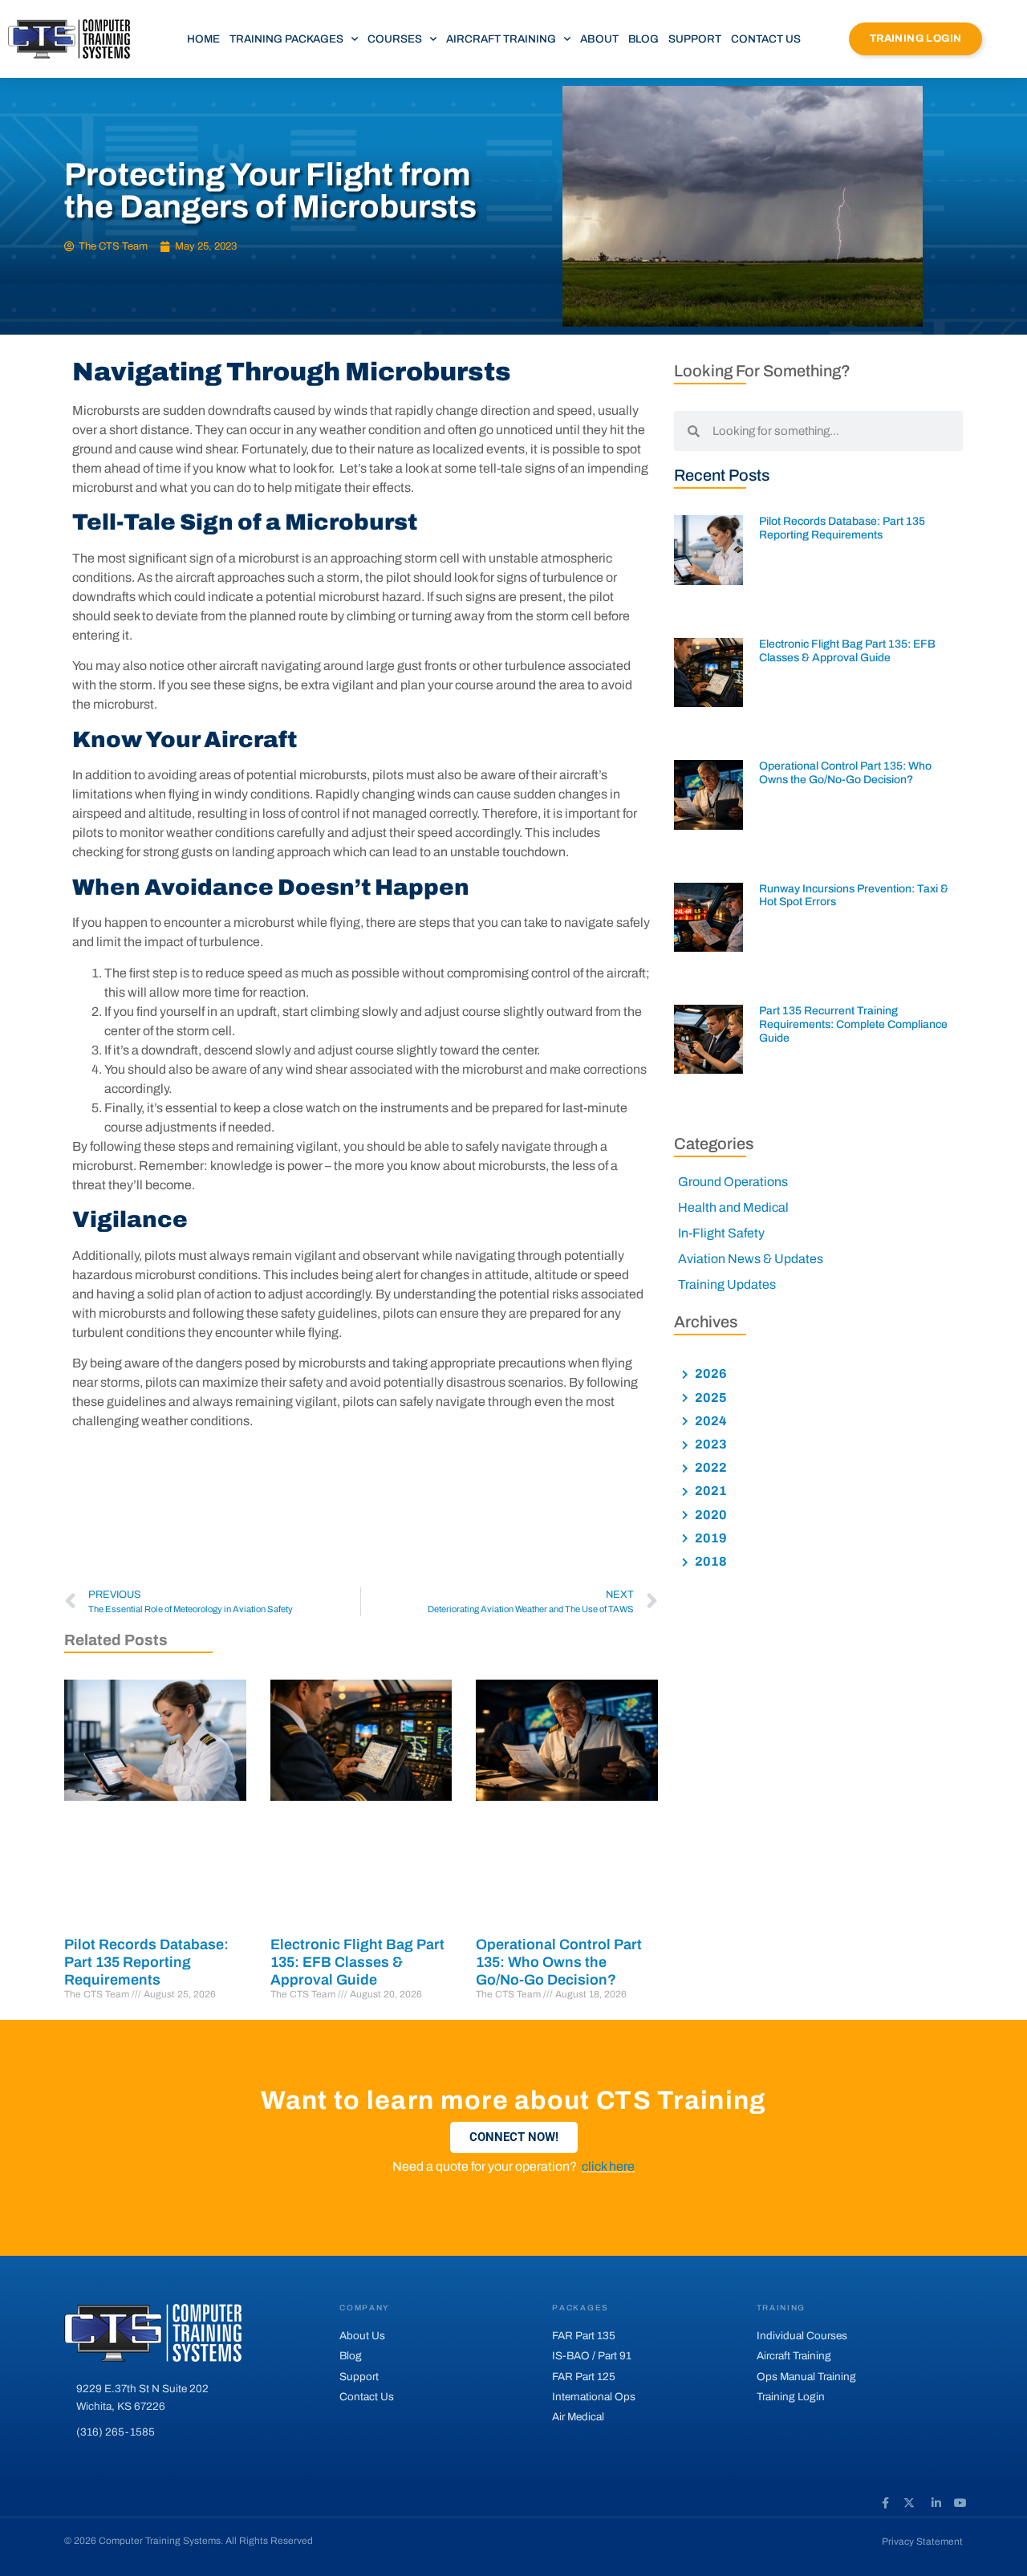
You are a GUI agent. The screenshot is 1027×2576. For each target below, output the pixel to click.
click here (608, 2166)
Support (695, 39)
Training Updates (727, 1284)
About (599, 39)
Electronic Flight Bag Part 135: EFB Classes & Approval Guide (357, 1962)
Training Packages (286, 39)
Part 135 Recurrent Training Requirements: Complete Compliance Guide (853, 1024)
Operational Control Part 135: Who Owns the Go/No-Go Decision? (559, 1962)
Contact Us (766, 39)
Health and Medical (733, 1207)
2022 (710, 1467)
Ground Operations (733, 1182)
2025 (710, 1398)
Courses (395, 39)
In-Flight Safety (721, 1233)
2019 (710, 1538)
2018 (710, 1561)
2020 (710, 1515)
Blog (643, 39)
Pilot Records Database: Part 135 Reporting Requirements (146, 1962)
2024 (710, 1421)
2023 (710, 1444)
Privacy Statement (922, 2541)
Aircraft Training (501, 39)
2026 (710, 1373)
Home (203, 39)
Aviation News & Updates (751, 1259)
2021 (710, 1491)
